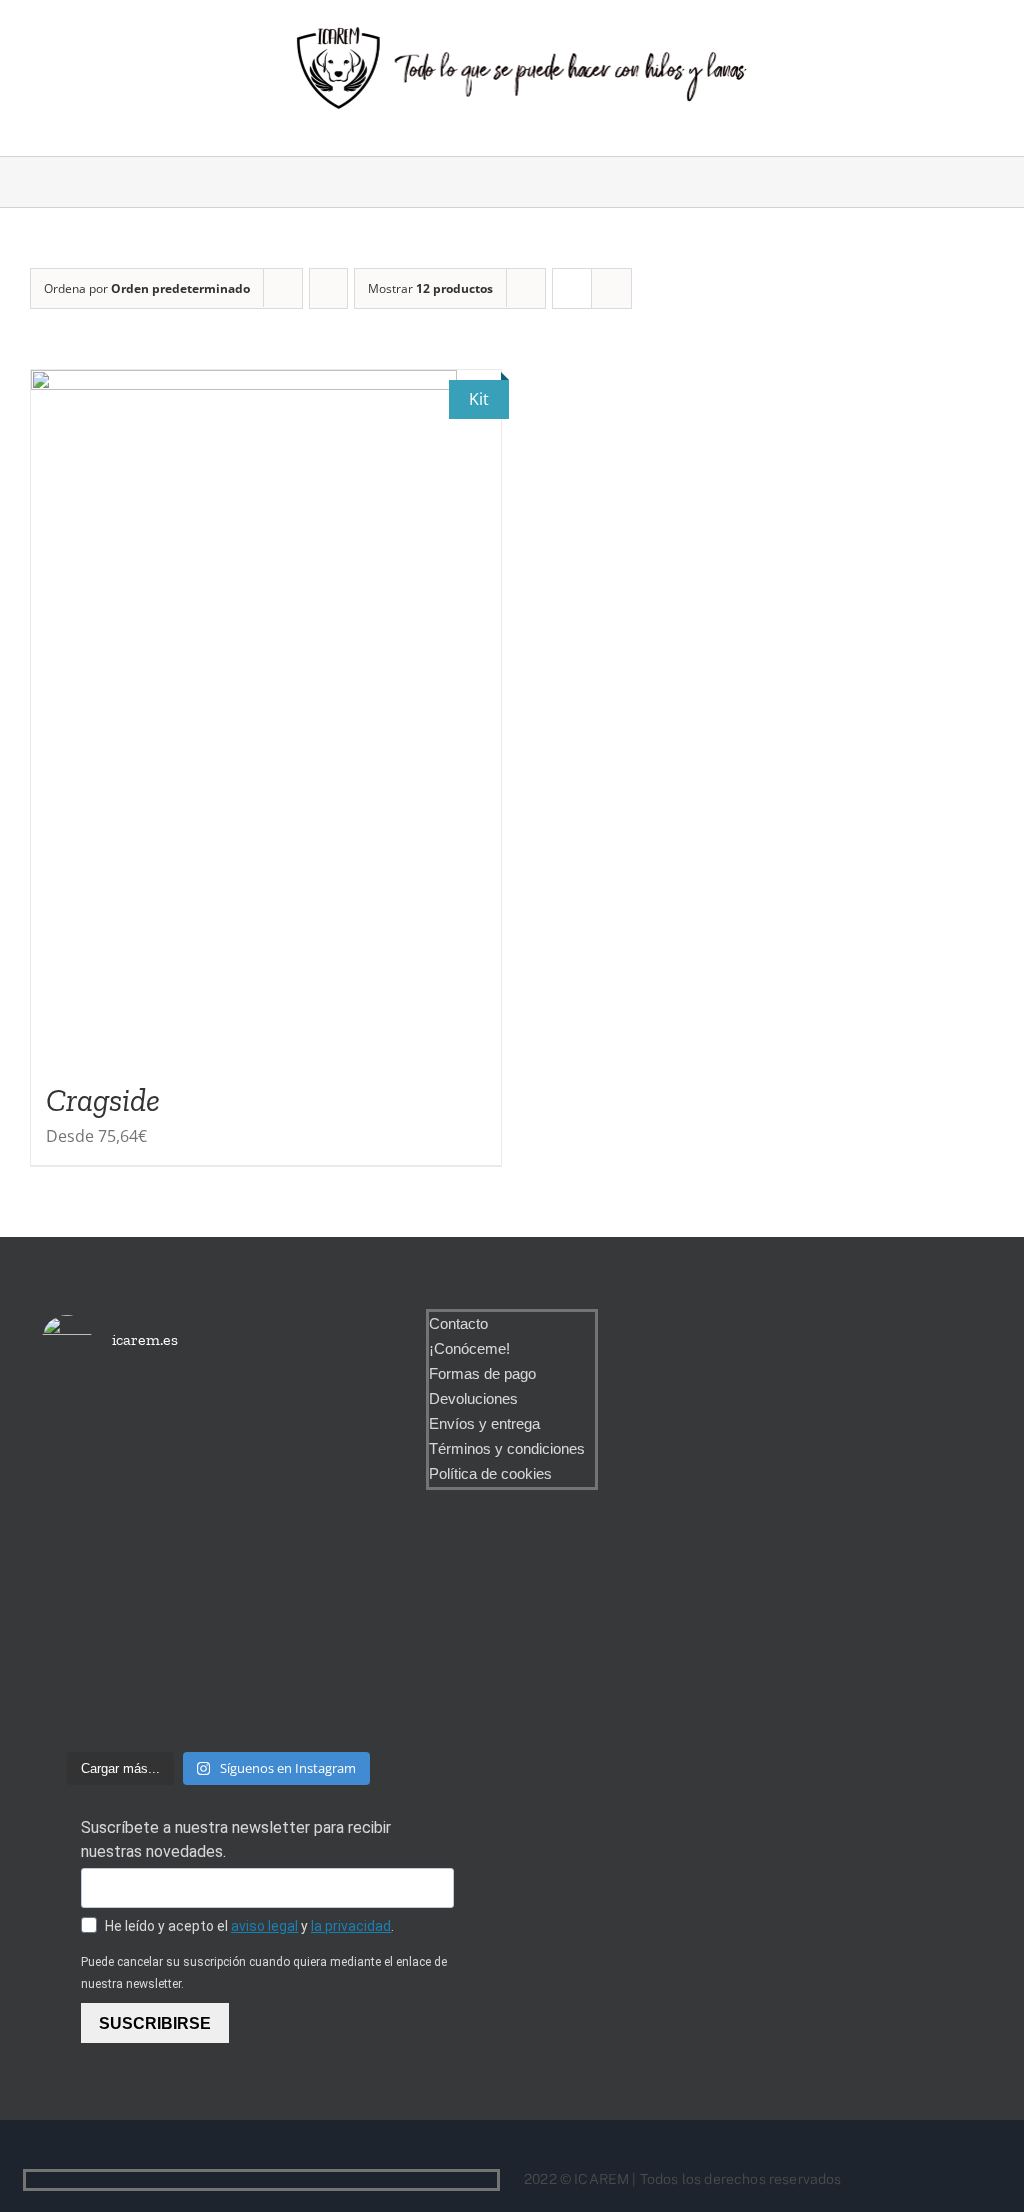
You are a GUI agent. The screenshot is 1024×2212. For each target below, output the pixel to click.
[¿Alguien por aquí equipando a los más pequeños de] (218, 1490)
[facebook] (459, 2180)
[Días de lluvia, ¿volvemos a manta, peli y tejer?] (97, 1461)
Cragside (103, 1100)
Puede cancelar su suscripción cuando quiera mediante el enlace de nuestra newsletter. (264, 1973)
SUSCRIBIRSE (155, 2023)
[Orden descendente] (328, 288)
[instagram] (491, 2180)
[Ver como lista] (611, 288)
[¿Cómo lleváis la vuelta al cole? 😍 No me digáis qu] (339, 1562)
